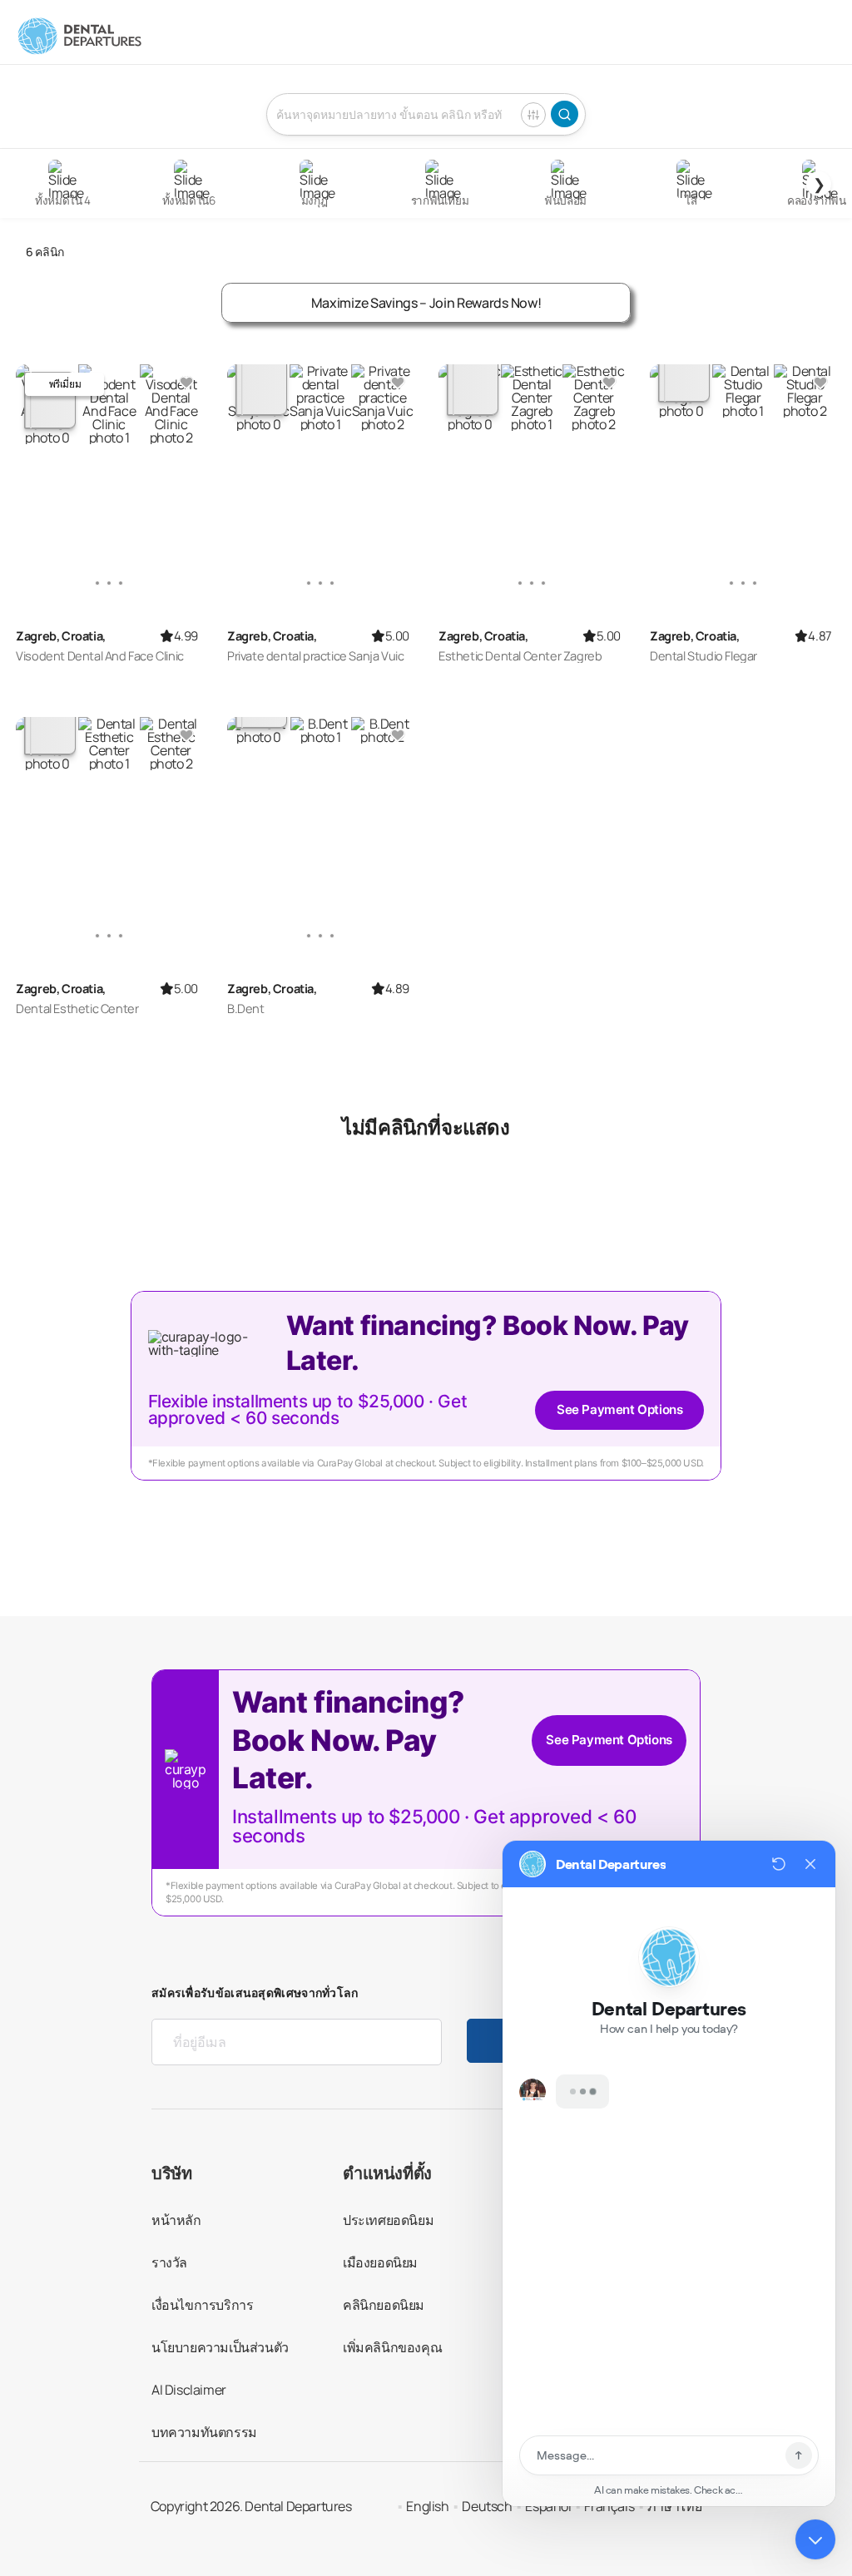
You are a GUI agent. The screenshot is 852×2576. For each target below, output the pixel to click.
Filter (533, 115)
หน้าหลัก (176, 2220)
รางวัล (169, 2262)
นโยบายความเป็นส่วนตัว (220, 2347)
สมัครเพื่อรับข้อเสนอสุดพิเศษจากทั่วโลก (255, 1993)
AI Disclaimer (189, 2390)
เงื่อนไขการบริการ (202, 2305)
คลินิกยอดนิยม (384, 2305)
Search (565, 114)
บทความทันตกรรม (204, 2432)
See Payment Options (619, 1409)
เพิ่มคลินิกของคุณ (392, 2347)
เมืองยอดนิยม (380, 2262)
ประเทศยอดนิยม (388, 2220)
